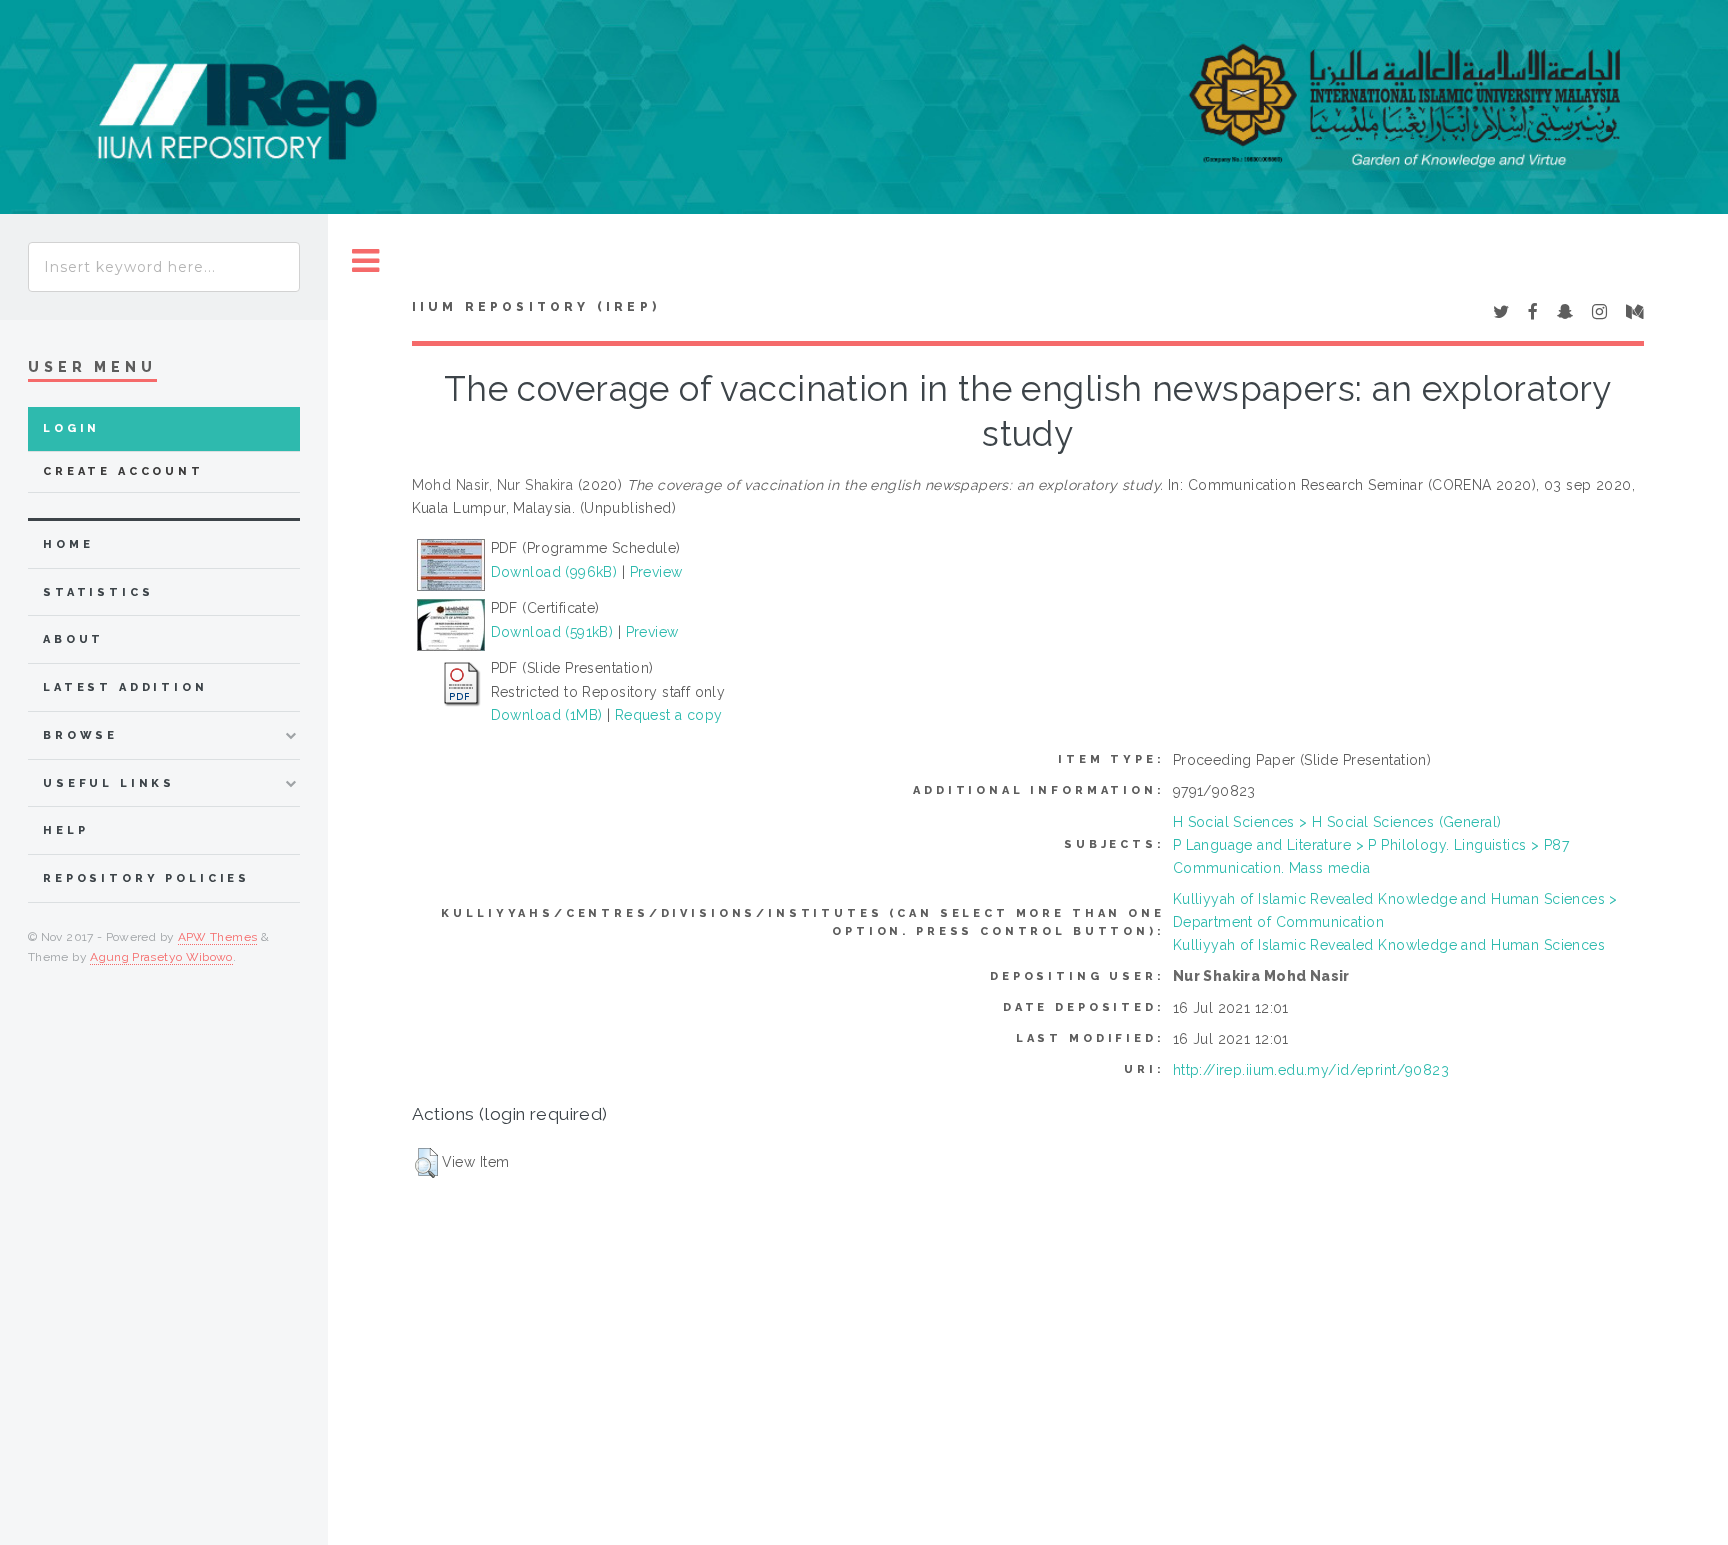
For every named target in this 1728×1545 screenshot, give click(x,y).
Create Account (123, 471)
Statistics (98, 592)
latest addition (125, 687)
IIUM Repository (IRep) (536, 307)
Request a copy (669, 715)
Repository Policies (146, 878)
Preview (656, 572)
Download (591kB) (552, 632)
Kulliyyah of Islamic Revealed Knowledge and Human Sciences (1389, 945)
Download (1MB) (547, 715)
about (73, 639)
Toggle (366, 261)
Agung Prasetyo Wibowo (161, 957)
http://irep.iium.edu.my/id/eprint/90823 (1311, 1070)
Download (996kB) (554, 572)
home (68, 544)
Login (71, 428)
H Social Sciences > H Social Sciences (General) (1337, 822)
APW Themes (218, 937)
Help (65, 830)
